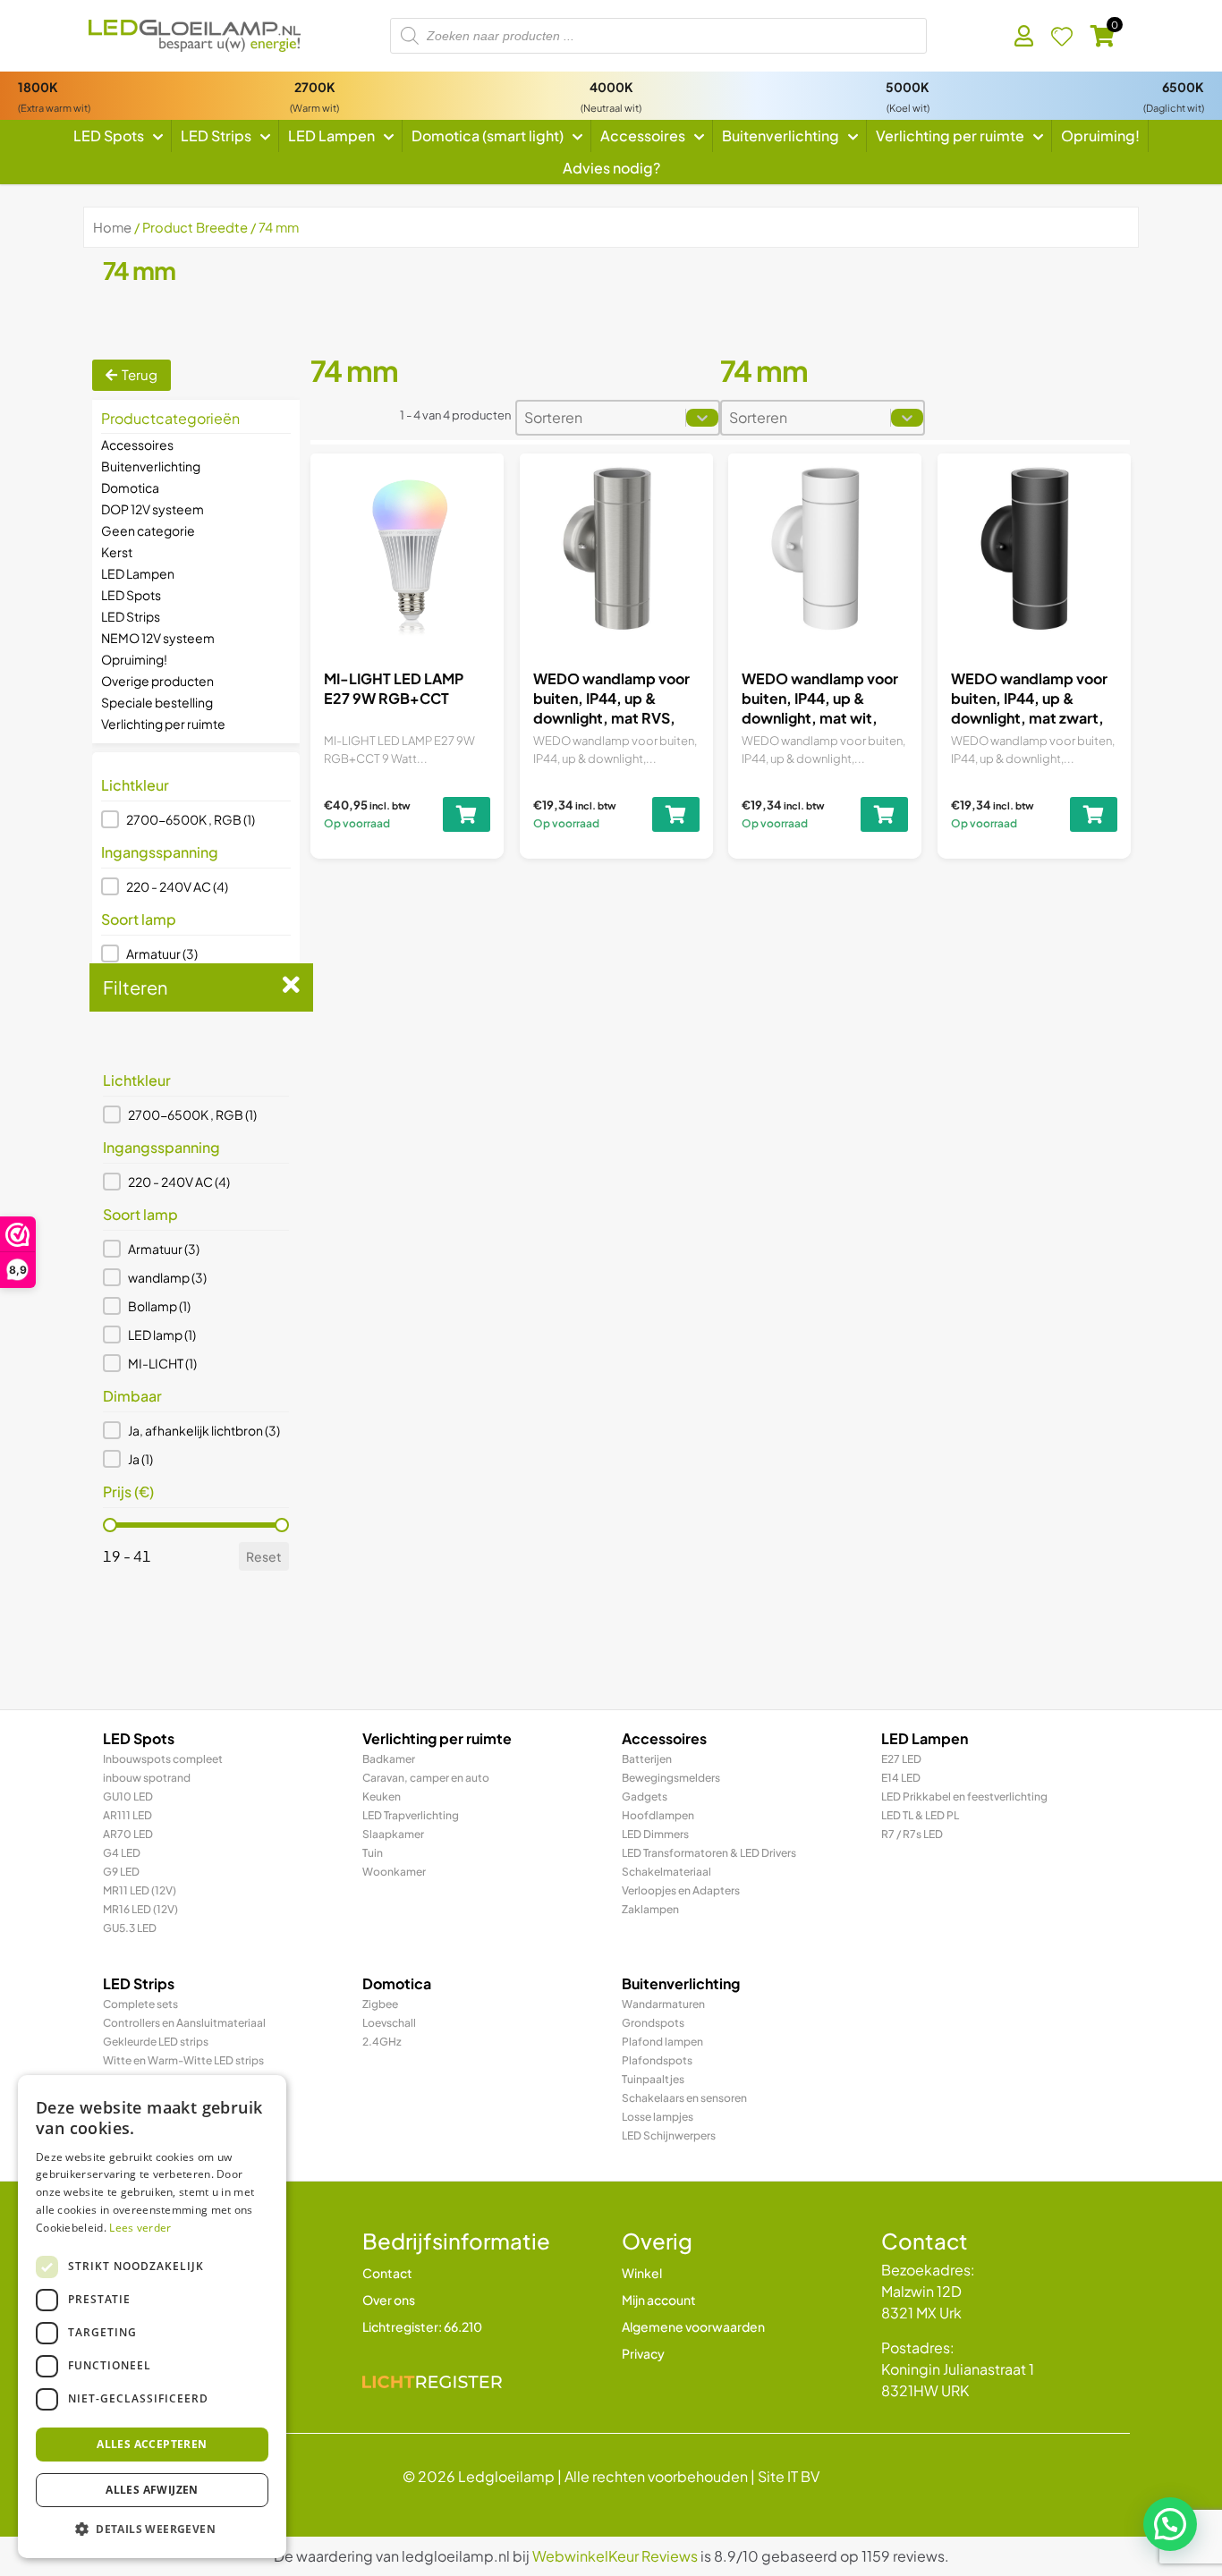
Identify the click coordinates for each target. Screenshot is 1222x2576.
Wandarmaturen (663, 2004)
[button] (196, 819)
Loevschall (389, 2023)
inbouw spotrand (147, 1778)
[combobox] (601, 418)
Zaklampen (650, 1909)
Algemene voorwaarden (693, 2326)
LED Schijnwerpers (669, 2135)
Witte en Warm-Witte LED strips (183, 2060)
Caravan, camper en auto (426, 1778)
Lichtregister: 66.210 (422, 2326)
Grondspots (653, 2023)
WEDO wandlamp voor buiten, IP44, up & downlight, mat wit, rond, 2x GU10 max (820, 708)
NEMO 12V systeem (158, 638)
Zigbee (380, 2004)
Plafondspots (657, 2060)
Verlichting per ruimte (163, 724)
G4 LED (122, 1853)
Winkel (642, 2273)
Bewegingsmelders (671, 1778)
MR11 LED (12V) (140, 1890)
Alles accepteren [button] (152, 2444)
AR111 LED (127, 1815)
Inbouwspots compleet (163, 1759)
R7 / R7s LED (912, 1834)
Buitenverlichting (151, 466)
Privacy (643, 2353)
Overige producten (157, 681)
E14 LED (901, 1778)
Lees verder (140, 2228)
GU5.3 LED (130, 1928)
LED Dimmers (655, 1834)
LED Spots (131, 595)
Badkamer (389, 1759)
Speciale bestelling (157, 702)
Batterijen (647, 1759)
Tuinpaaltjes (653, 2079)
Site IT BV (789, 2476)
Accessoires (137, 445)
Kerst (117, 552)
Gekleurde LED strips (156, 2042)
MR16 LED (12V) (140, 1909)
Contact (387, 2273)
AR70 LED (128, 1834)
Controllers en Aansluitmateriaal (184, 2023)
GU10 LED (128, 1796)
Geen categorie (148, 530)
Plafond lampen (662, 2042)
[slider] (110, 1525)
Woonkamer (394, 1872)
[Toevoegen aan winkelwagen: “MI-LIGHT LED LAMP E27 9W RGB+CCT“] (467, 814)
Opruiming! (134, 659)
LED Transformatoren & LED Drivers (709, 1853)
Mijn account (659, 2300)
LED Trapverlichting (411, 1815)
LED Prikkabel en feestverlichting (964, 1796)
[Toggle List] (702, 418)
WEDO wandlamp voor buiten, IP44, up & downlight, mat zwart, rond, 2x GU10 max (1029, 708)
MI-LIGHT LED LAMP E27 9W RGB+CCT (394, 688)
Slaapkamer (393, 1834)
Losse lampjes (658, 2117)
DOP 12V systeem (153, 509)
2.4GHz (382, 2042)
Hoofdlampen (658, 1815)
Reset (264, 1556)
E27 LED (901, 1759)
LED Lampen (138, 573)
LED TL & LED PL (920, 1815)
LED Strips (131, 616)
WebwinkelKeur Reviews (615, 2556)
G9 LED (121, 1872)
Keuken (382, 1796)
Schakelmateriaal (666, 1872)
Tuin (373, 1853)
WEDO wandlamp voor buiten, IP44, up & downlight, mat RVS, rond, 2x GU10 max (611, 708)
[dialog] (152, 2317)
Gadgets (645, 1796)
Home (112, 227)
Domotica (130, 487)
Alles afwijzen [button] (152, 2490)
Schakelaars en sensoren (684, 2098)
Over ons (389, 2300)
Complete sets (140, 2004)
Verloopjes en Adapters (681, 1890)
